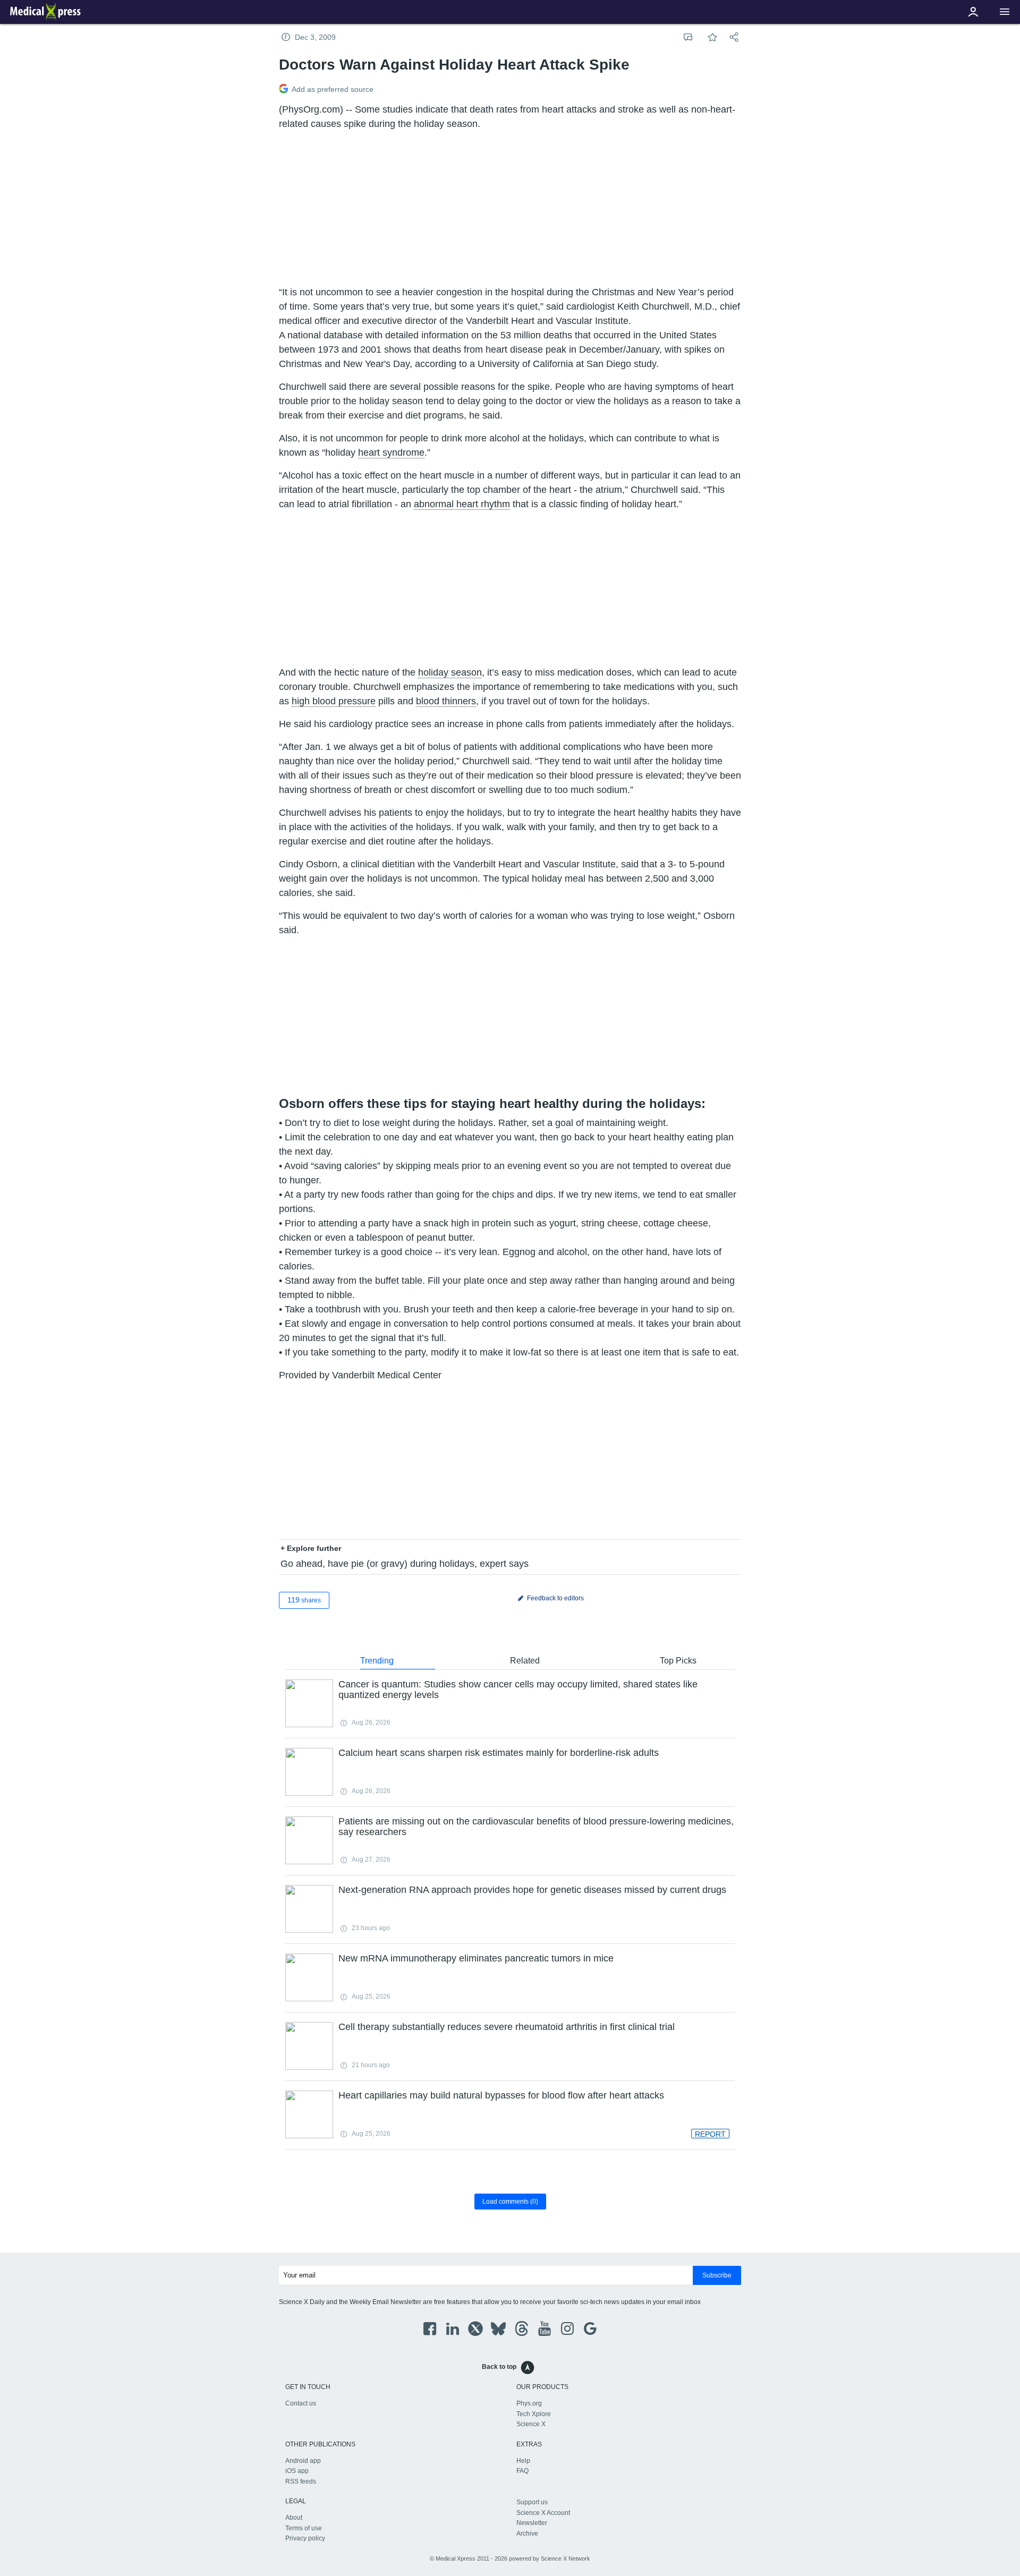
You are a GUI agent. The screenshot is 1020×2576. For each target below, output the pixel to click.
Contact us (301, 2403)
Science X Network (566, 2558)
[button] (1005, 12)
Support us (532, 2502)
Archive (527, 2534)
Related (525, 1661)
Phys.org (529, 2403)
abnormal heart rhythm (462, 504)
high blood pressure (334, 701)
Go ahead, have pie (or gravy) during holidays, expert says (405, 1564)
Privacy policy (305, 2538)
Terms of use (304, 2528)
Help (523, 2461)
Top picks (678, 1661)
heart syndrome (391, 453)
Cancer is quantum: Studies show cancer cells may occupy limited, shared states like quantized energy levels (518, 1690)
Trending (377, 1661)
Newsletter (532, 2523)
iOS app (297, 2471)
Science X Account (543, 2513)
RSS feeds (301, 2481)
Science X (531, 2424)
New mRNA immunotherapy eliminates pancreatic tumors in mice (476, 1958)
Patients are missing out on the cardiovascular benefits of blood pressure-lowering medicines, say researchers (536, 1827)
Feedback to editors (555, 1598)
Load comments (510, 2202)
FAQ (522, 2471)
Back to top (499, 2367)
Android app (303, 2461)
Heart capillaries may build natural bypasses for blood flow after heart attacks (501, 2095)
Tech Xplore (534, 2414)
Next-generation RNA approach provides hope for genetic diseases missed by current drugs (532, 1890)
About (294, 2518)
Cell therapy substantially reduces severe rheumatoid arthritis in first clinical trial (507, 2027)
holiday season (450, 672)
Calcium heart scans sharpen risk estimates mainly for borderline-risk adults (499, 1753)
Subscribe (717, 2275)
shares (304, 1600)
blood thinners (446, 701)
